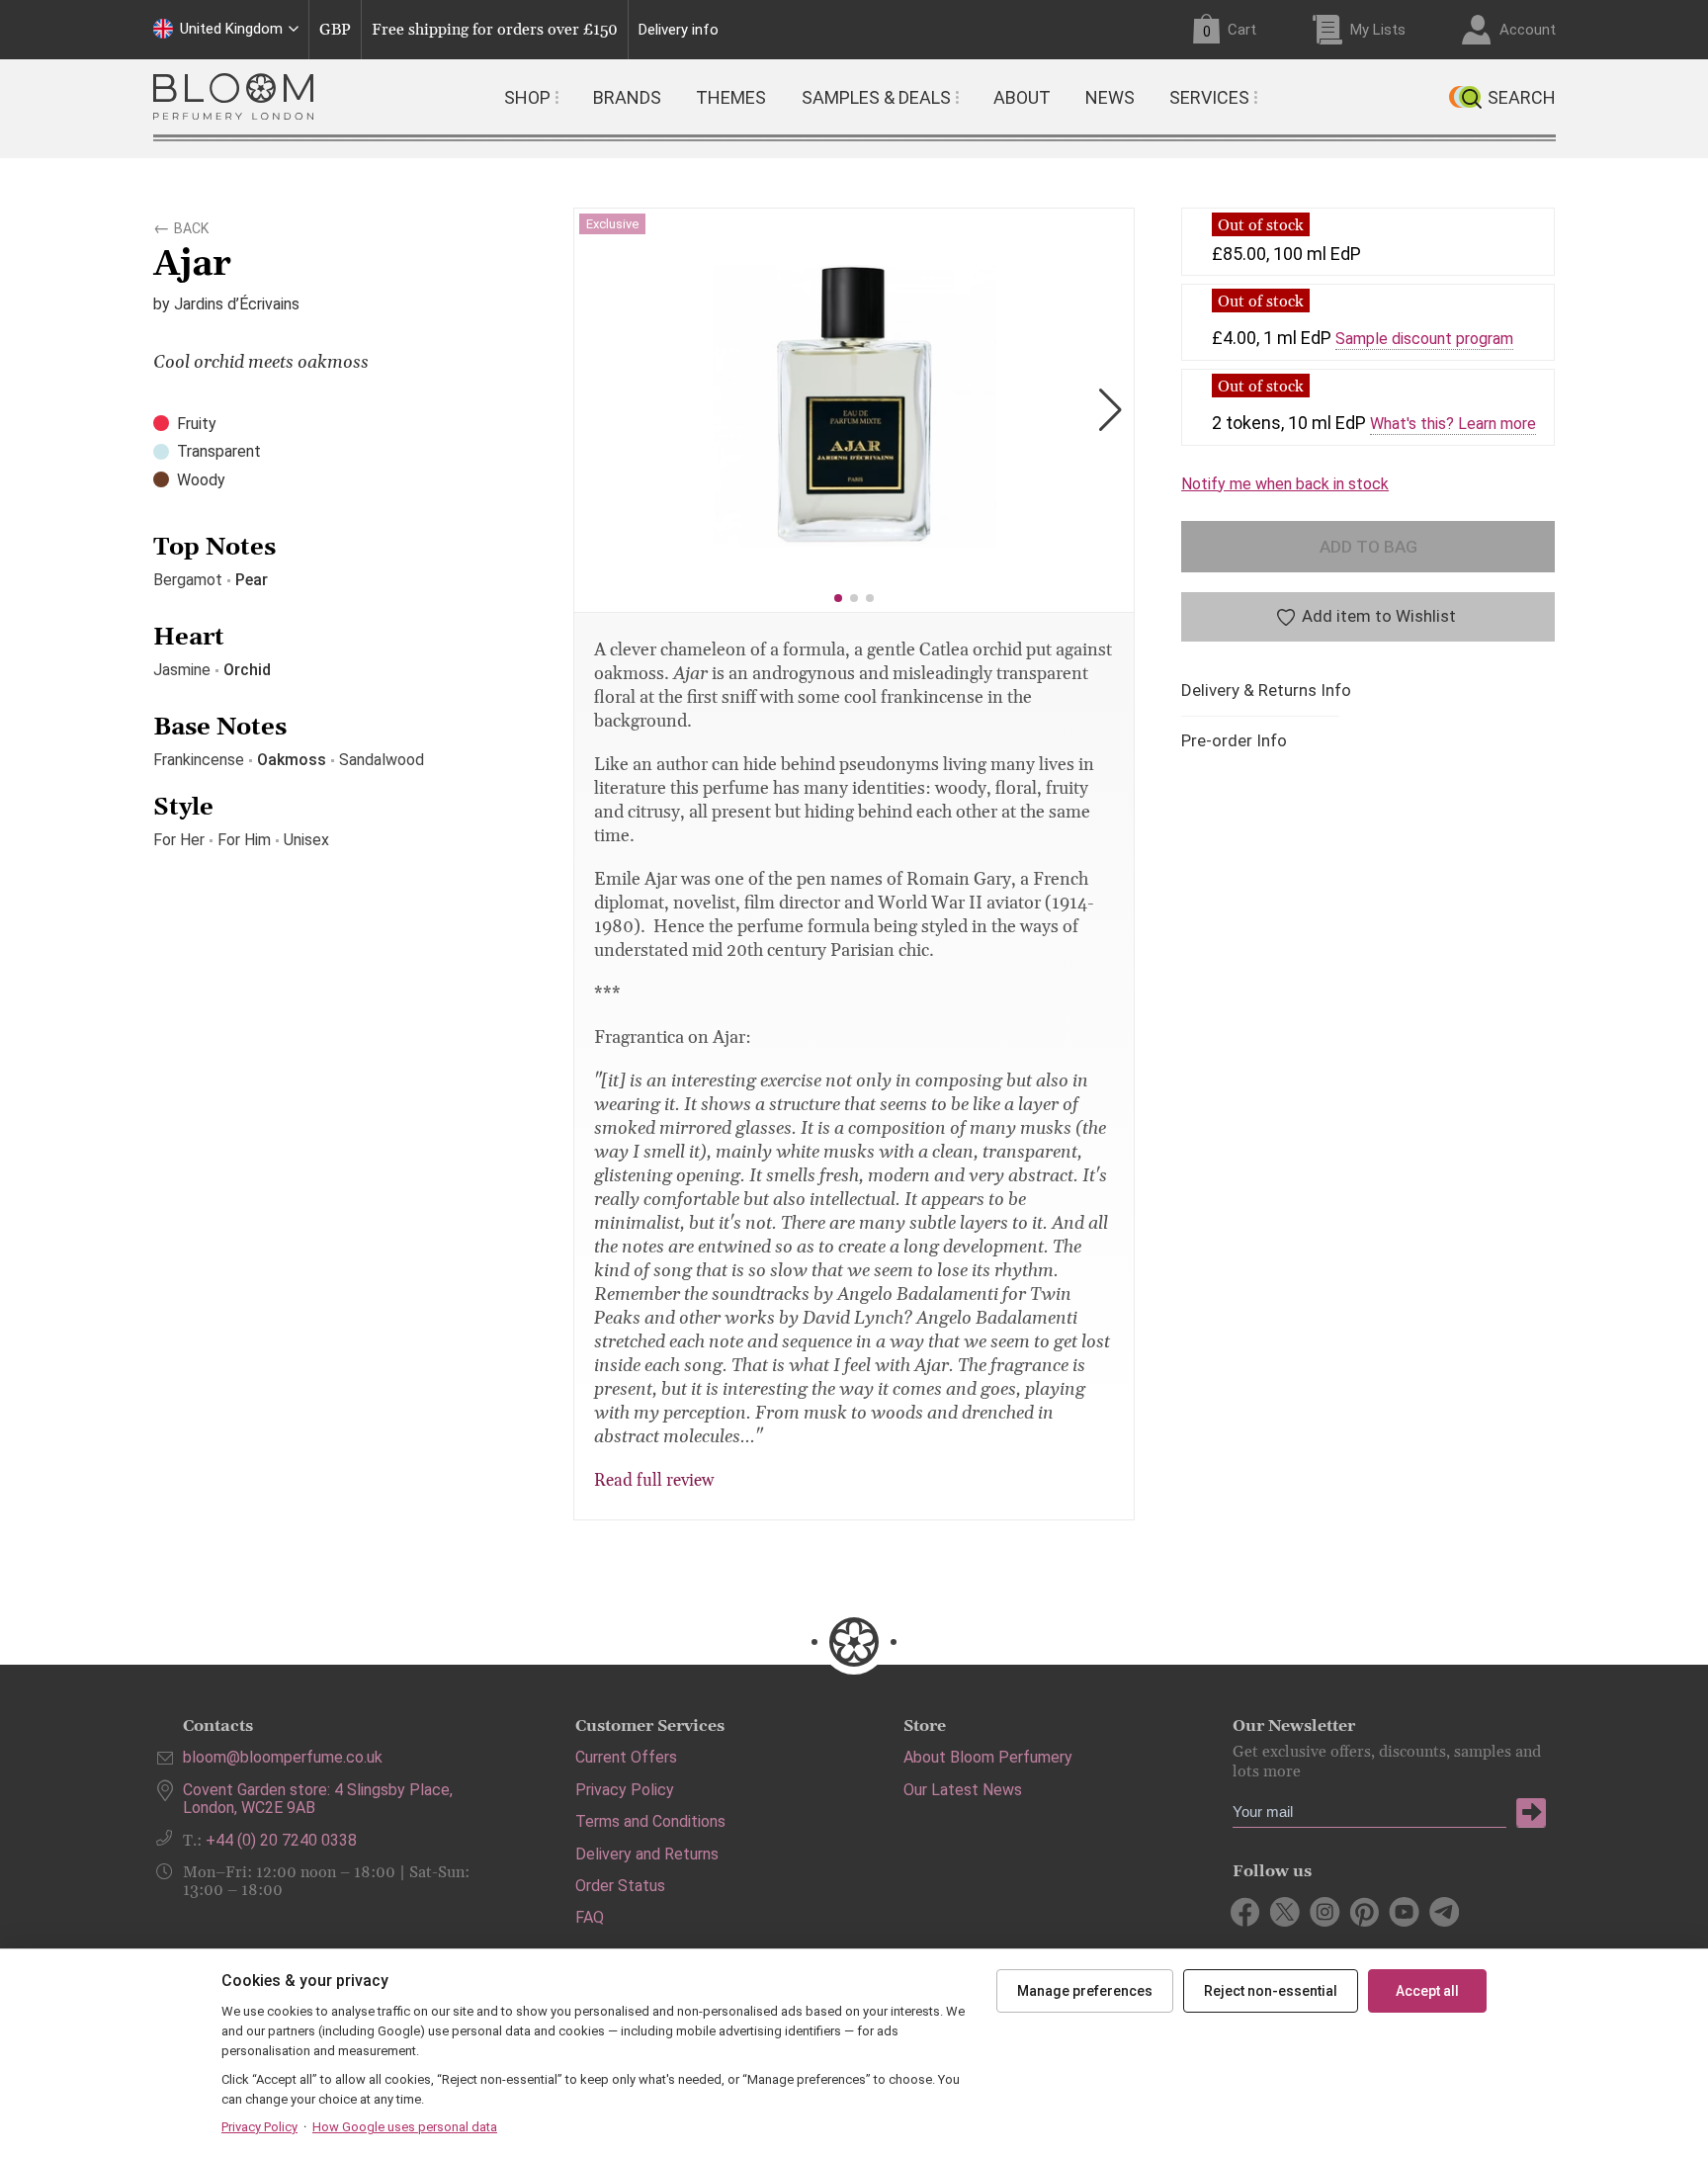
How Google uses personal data (405, 2127)
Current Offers (626, 1757)
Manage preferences (1085, 1991)
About (1022, 97)
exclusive (612, 224)
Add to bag (1368, 547)
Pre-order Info (1234, 741)
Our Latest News (963, 1790)
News (1110, 97)
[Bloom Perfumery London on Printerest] (1365, 1912)
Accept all (1427, 1991)
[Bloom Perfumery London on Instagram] (1325, 1912)
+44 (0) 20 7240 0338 (281, 1840)
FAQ (590, 1917)
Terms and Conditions (650, 1821)
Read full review (654, 1481)
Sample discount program (1424, 339)
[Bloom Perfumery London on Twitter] (1285, 1912)
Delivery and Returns (647, 1854)
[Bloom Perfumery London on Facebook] (1246, 1912)
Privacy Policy (625, 1790)
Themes (731, 97)
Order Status (620, 1886)
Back (191, 225)
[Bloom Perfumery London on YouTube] (1404, 1912)
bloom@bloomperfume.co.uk (283, 1757)
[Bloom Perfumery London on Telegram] (1444, 1912)
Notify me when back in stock (1285, 484)
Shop (527, 97)
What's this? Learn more (1453, 424)
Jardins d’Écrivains (237, 304)
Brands (627, 97)
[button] (838, 598)
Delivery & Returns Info (1266, 690)
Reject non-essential (1271, 1991)
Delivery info (679, 30)
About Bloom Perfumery (988, 1757)
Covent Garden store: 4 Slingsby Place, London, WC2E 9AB (318, 1799)
